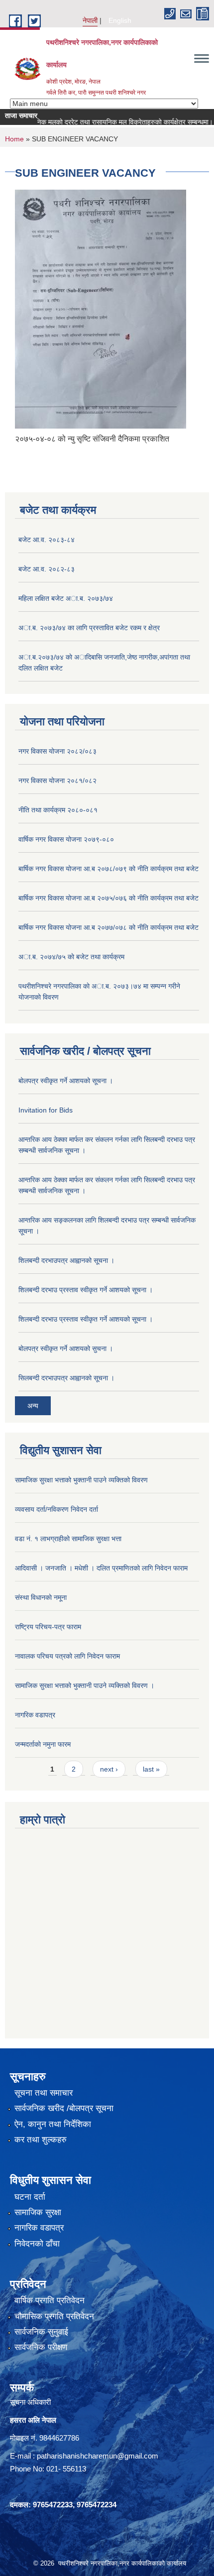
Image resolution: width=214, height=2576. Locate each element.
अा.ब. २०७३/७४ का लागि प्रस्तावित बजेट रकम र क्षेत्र (89, 628)
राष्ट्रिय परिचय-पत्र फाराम (48, 1627)
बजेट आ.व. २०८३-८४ (47, 540)
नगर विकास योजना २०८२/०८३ (57, 751)
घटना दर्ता (30, 2197)
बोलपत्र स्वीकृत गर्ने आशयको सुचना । (66, 1348)
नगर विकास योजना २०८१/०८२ (57, 781)
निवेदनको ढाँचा (37, 2244)
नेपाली (90, 20)
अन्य (33, 1406)
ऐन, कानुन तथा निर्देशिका (53, 2124)
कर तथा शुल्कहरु (41, 2140)
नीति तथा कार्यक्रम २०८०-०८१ (58, 810)
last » (151, 1769)
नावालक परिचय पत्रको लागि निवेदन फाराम (67, 1656)
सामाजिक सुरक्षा (38, 2212)
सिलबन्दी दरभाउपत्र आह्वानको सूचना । (66, 1378)
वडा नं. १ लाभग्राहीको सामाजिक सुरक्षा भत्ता (68, 1539)
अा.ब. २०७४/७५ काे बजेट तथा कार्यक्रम (71, 957)
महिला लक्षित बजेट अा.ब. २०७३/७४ (66, 598)
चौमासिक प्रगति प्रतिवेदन (54, 2316)
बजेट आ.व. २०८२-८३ (47, 569)
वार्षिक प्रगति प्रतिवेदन (50, 2300)
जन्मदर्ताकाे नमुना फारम (43, 1744)
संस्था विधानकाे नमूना (41, 1597)
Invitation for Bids (46, 1110)
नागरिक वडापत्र (35, 1715)
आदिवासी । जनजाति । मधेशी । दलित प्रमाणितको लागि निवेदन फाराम (101, 1568)
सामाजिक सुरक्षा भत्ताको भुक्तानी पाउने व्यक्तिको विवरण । (85, 1685)
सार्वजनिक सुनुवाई (41, 2332)
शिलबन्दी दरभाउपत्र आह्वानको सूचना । (66, 1260)
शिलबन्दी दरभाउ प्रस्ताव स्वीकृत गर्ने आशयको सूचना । (86, 1290)
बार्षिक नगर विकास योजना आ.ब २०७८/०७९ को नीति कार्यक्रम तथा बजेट (108, 869)
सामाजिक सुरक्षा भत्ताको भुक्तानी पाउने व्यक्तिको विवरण (81, 1480)
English (120, 20)
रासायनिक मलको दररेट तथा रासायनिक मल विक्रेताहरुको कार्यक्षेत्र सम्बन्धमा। (103, 122)
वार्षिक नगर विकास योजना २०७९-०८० (66, 839)
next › (109, 1769)
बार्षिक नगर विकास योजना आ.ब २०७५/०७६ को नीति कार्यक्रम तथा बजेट (108, 898)
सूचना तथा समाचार (44, 2093)
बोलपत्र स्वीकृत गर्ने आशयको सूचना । (66, 1081)
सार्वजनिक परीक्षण (41, 2347)
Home (14, 139)
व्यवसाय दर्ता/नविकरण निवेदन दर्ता (56, 1509)
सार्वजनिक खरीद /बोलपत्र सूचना (64, 2108)
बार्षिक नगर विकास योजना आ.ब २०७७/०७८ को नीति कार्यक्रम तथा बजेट (108, 927)
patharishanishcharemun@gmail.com (98, 2456)
